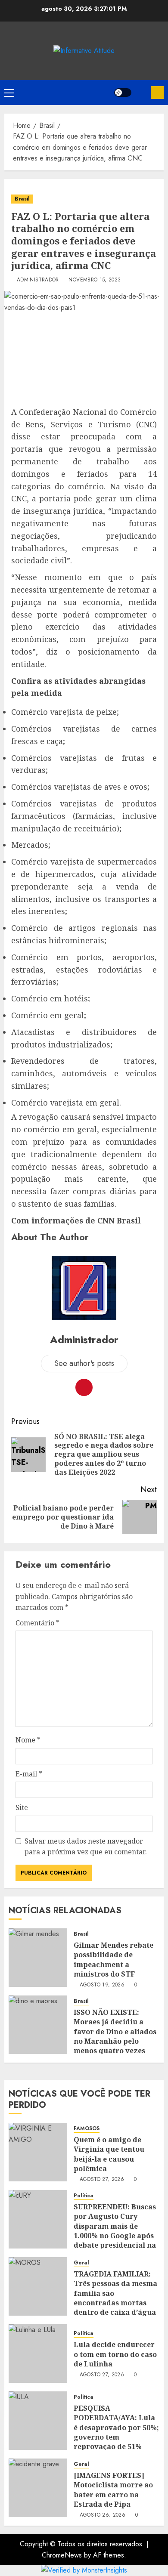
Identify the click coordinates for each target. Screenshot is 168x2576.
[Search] (141, 93)
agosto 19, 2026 (102, 1985)
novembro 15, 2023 (95, 280)
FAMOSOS (87, 2129)
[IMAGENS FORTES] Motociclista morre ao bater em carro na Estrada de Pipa (113, 2490)
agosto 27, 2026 (102, 2180)
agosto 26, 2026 (103, 2515)
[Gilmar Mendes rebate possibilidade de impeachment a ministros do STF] (38, 1958)
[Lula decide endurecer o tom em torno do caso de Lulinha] (38, 2354)
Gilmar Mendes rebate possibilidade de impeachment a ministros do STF (114, 1960)
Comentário (37, 1623)
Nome (28, 1740)
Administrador (38, 280)
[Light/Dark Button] (123, 93)
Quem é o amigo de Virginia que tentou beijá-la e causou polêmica (109, 2154)
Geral (81, 2263)
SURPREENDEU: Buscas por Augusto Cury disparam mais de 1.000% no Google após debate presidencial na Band (115, 2231)
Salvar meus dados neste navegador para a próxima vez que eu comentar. (86, 1847)
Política (84, 2196)
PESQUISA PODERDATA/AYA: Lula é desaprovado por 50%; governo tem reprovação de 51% (116, 2428)
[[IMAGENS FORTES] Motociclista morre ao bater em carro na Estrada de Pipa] (38, 2488)
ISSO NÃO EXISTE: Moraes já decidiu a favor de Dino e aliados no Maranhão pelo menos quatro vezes (115, 2032)
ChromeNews (62, 2555)
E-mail (29, 1774)
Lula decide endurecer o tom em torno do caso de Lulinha (115, 2354)
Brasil (22, 199)
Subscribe (157, 93)
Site (22, 1807)
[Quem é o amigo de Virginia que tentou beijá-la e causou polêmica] (38, 2152)
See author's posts (84, 1363)
